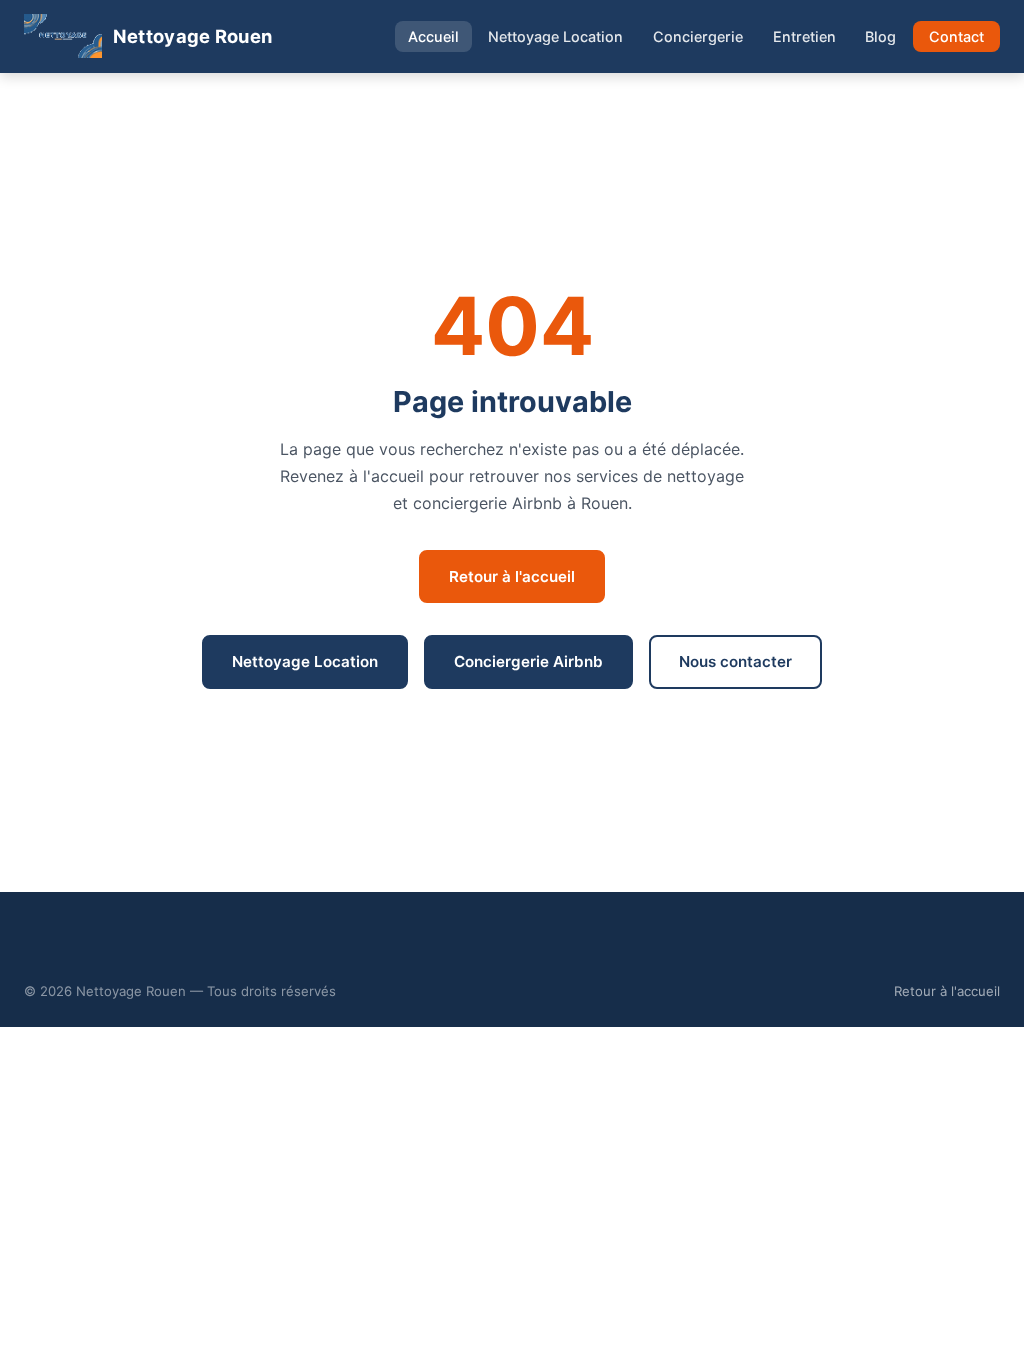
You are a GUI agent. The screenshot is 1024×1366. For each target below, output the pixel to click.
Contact (956, 36)
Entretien (804, 36)
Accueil (433, 36)
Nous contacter (735, 661)
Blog (880, 36)
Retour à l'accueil (512, 576)
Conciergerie (698, 36)
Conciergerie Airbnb (528, 661)
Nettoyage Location (555, 36)
